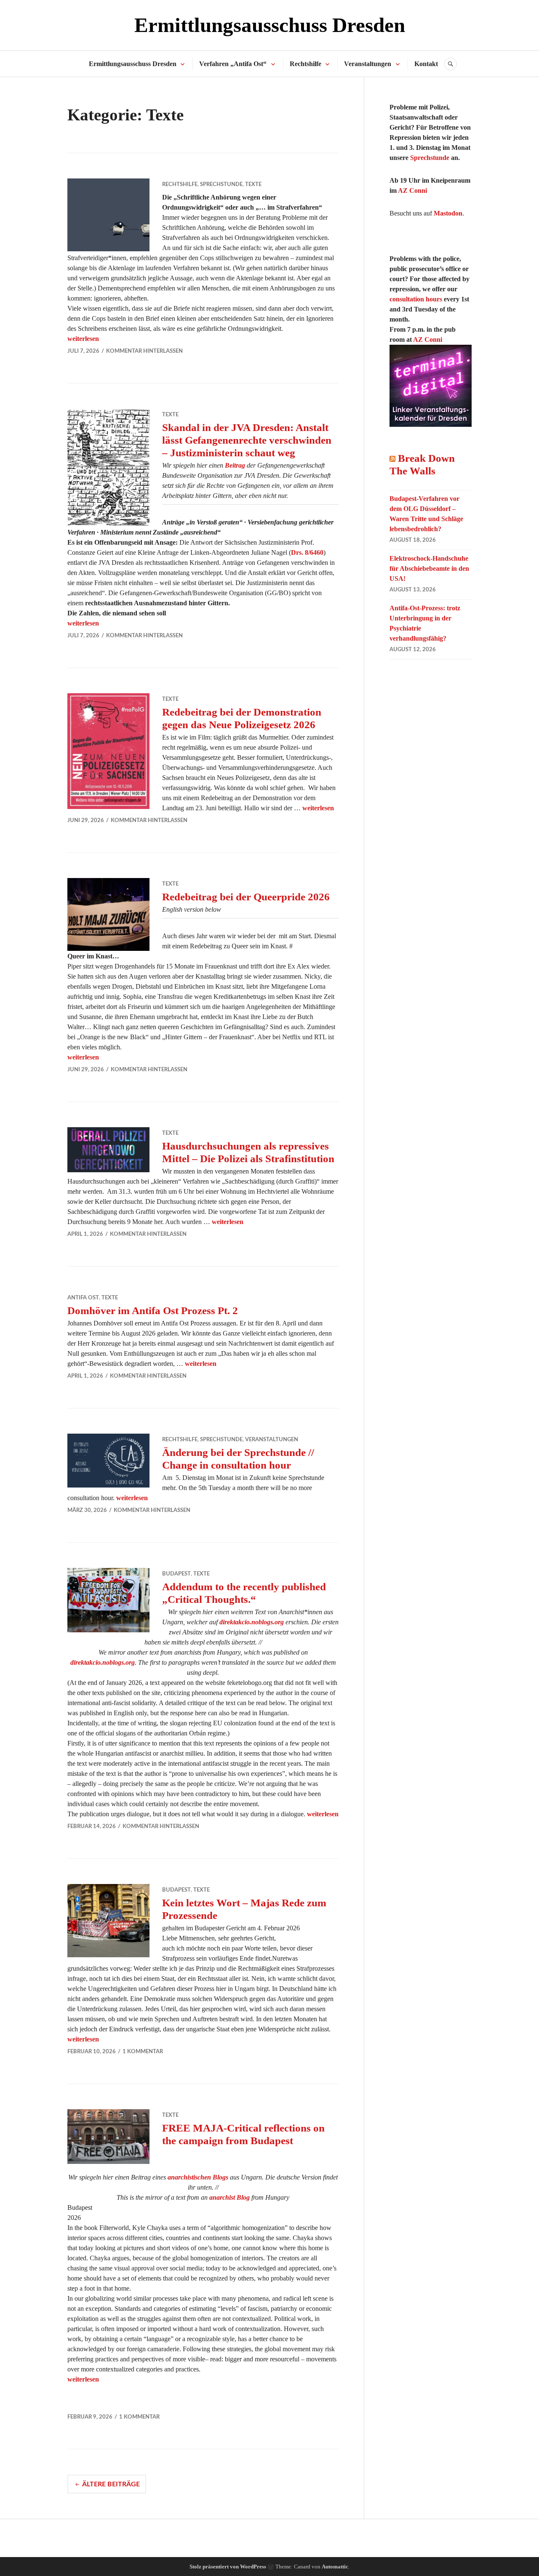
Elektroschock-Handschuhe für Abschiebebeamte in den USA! (429, 568)
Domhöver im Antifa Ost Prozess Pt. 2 (153, 1311)
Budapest (176, 1574)
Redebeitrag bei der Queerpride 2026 (246, 897)
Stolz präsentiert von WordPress (228, 2567)
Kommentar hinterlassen (144, 351)
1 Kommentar (143, 2052)
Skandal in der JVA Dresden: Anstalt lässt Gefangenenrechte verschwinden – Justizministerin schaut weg (247, 440)
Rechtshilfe (306, 64)
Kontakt (426, 64)
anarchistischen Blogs (198, 2177)
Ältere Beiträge (111, 2484)
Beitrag (235, 465)
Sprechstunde (221, 185)
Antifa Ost (83, 1298)
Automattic (335, 2567)
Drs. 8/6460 (307, 552)
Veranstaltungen (368, 64)
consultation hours (416, 299)
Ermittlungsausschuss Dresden (270, 25)
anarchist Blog (229, 2197)
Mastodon (448, 213)
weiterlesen (83, 339)
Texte (253, 185)
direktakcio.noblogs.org (252, 1622)
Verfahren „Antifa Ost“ (233, 64)
